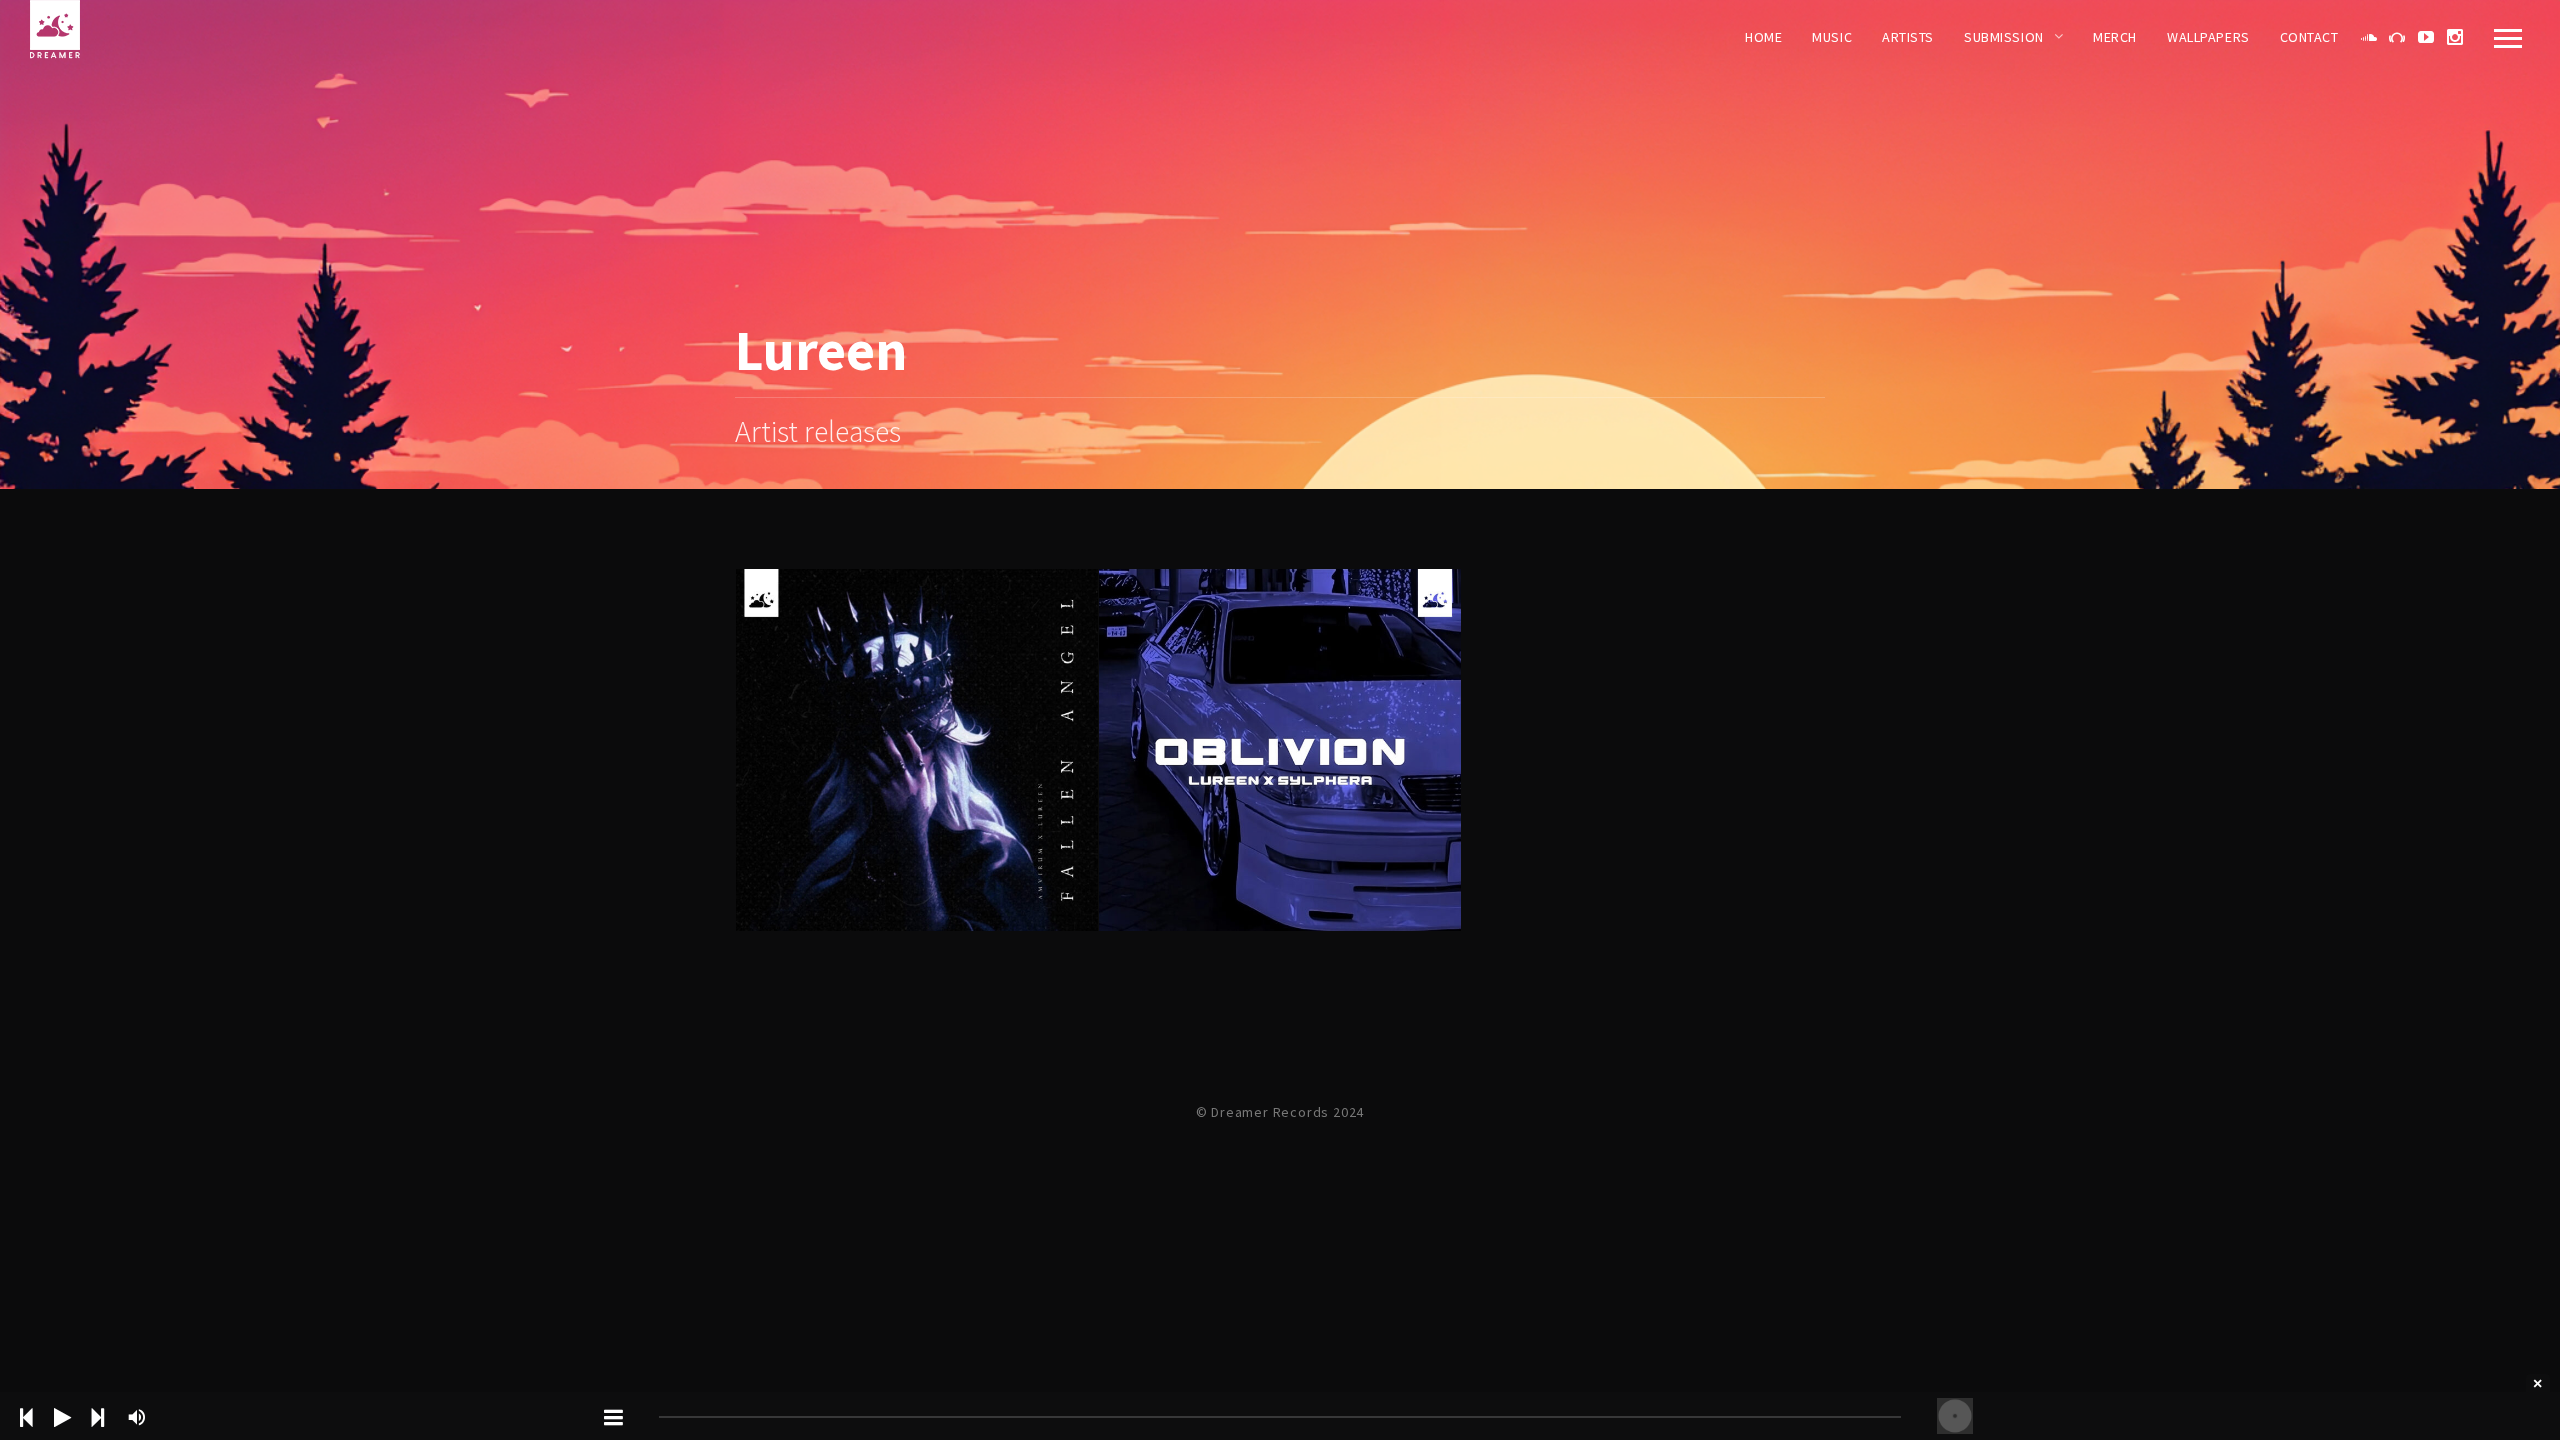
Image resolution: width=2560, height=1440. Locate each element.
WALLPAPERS (2208, 37)
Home (1763, 37)
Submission (2004, 37)
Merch (2115, 37)
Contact (2309, 37)
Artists (1908, 37)
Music (1832, 37)
